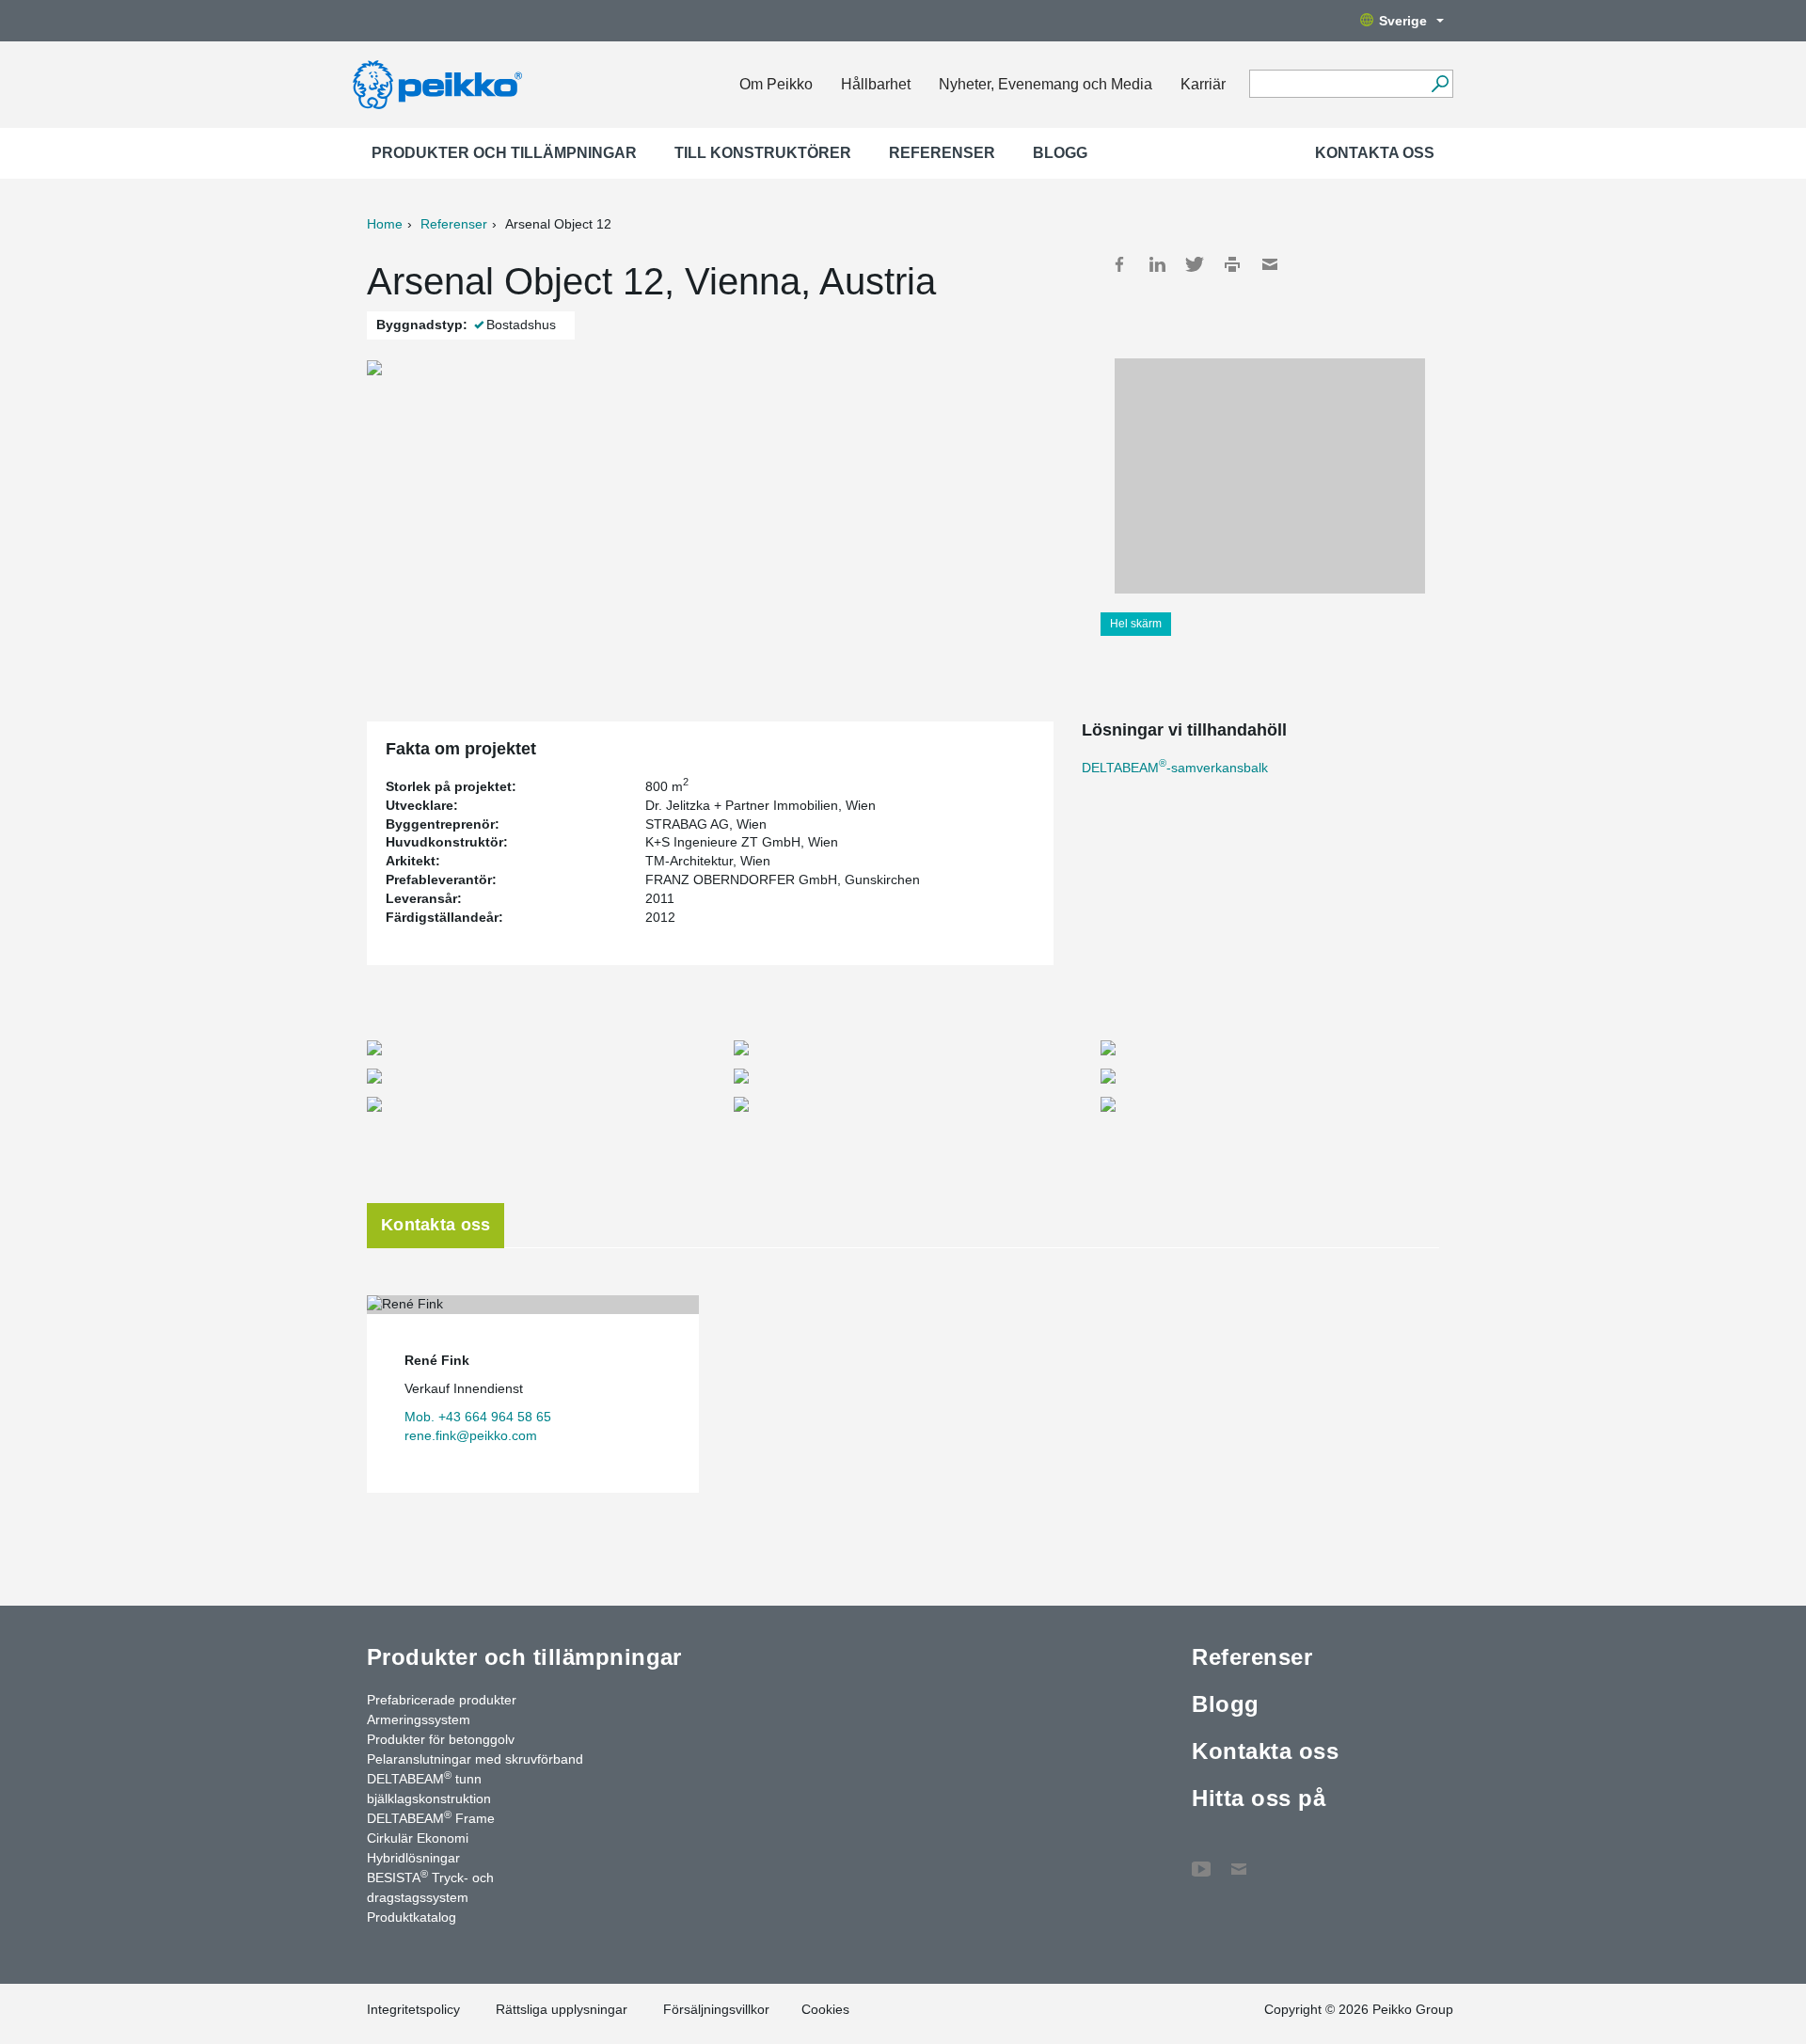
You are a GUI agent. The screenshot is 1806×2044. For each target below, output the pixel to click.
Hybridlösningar (413, 1858)
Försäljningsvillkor (716, 2009)
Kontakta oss (1375, 153)
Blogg (1060, 153)
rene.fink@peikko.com (471, 1435)
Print (1232, 264)
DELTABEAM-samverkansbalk (1175, 768)
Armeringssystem (419, 1719)
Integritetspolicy (413, 2009)
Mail (1270, 264)
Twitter (1195, 264)
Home (385, 224)
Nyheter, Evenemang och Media (1046, 84)
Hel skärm (1136, 624)
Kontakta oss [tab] (436, 1225)
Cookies (825, 2009)
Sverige (1403, 21)
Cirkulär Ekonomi (418, 1838)
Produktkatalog (412, 1917)
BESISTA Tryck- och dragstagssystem (430, 1886)
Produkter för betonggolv (441, 1739)
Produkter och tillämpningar (504, 153)
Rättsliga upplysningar (562, 2009)
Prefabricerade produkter (442, 1700)
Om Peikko (776, 84)
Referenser (942, 153)
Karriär (1203, 84)
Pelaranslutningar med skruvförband (475, 1759)
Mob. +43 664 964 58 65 (478, 1417)
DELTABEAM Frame (431, 1817)
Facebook (1119, 264)
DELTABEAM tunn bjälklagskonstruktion (429, 1788)
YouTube (1201, 1860)
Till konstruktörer (763, 153)
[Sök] (1440, 84)
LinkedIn (1157, 264)
